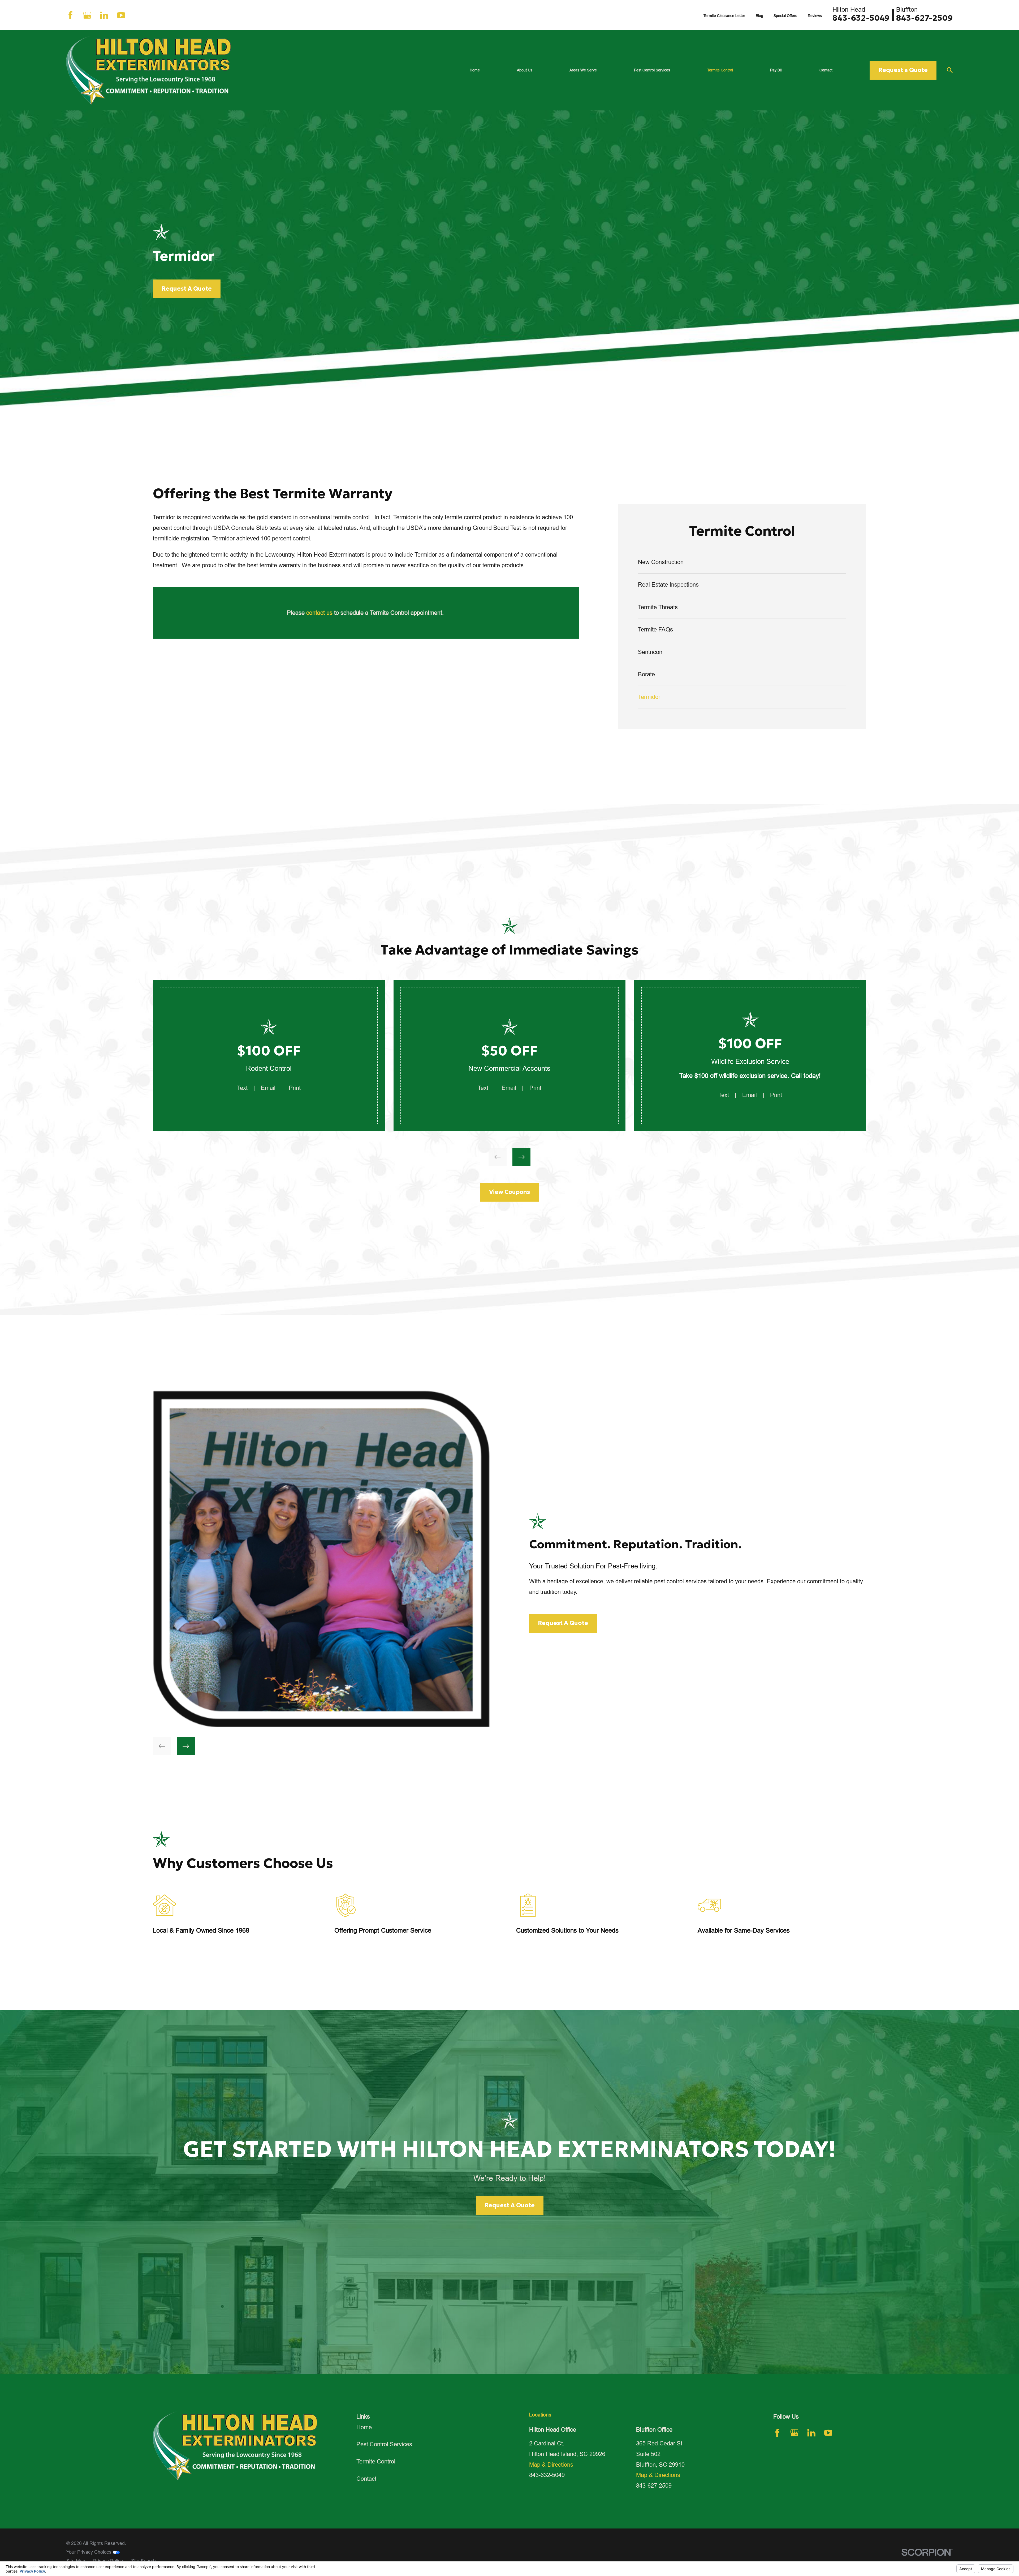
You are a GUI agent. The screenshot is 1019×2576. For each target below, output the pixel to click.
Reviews (815, 16)
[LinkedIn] (104, 15)
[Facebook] (70, 15)
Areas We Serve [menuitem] (583, 70)
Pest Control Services (384, 2444)
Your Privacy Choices (90, 2552)
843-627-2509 (924, 18)
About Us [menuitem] (525, 70)
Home (364, 2427)
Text (242, 1088)
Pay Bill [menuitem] (776, 70)
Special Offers (785, 16)
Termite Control (376, 2461)
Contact (366, 2479)
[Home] (149, 70)
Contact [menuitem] (826, 70)
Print (295, 1088)
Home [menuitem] (475, 70)
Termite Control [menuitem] (720, 70)
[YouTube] (121, 15)
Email (268, 1088)
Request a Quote (903, 70)
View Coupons (509, 1192)
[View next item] (521, 1157)
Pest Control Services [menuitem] (652, 70)
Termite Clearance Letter (724, 16)
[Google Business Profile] (87, 15)
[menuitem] (742, 562)
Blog (759, 16)
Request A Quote (187, 289)
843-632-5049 (861, 18)
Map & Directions (551, 2465)
